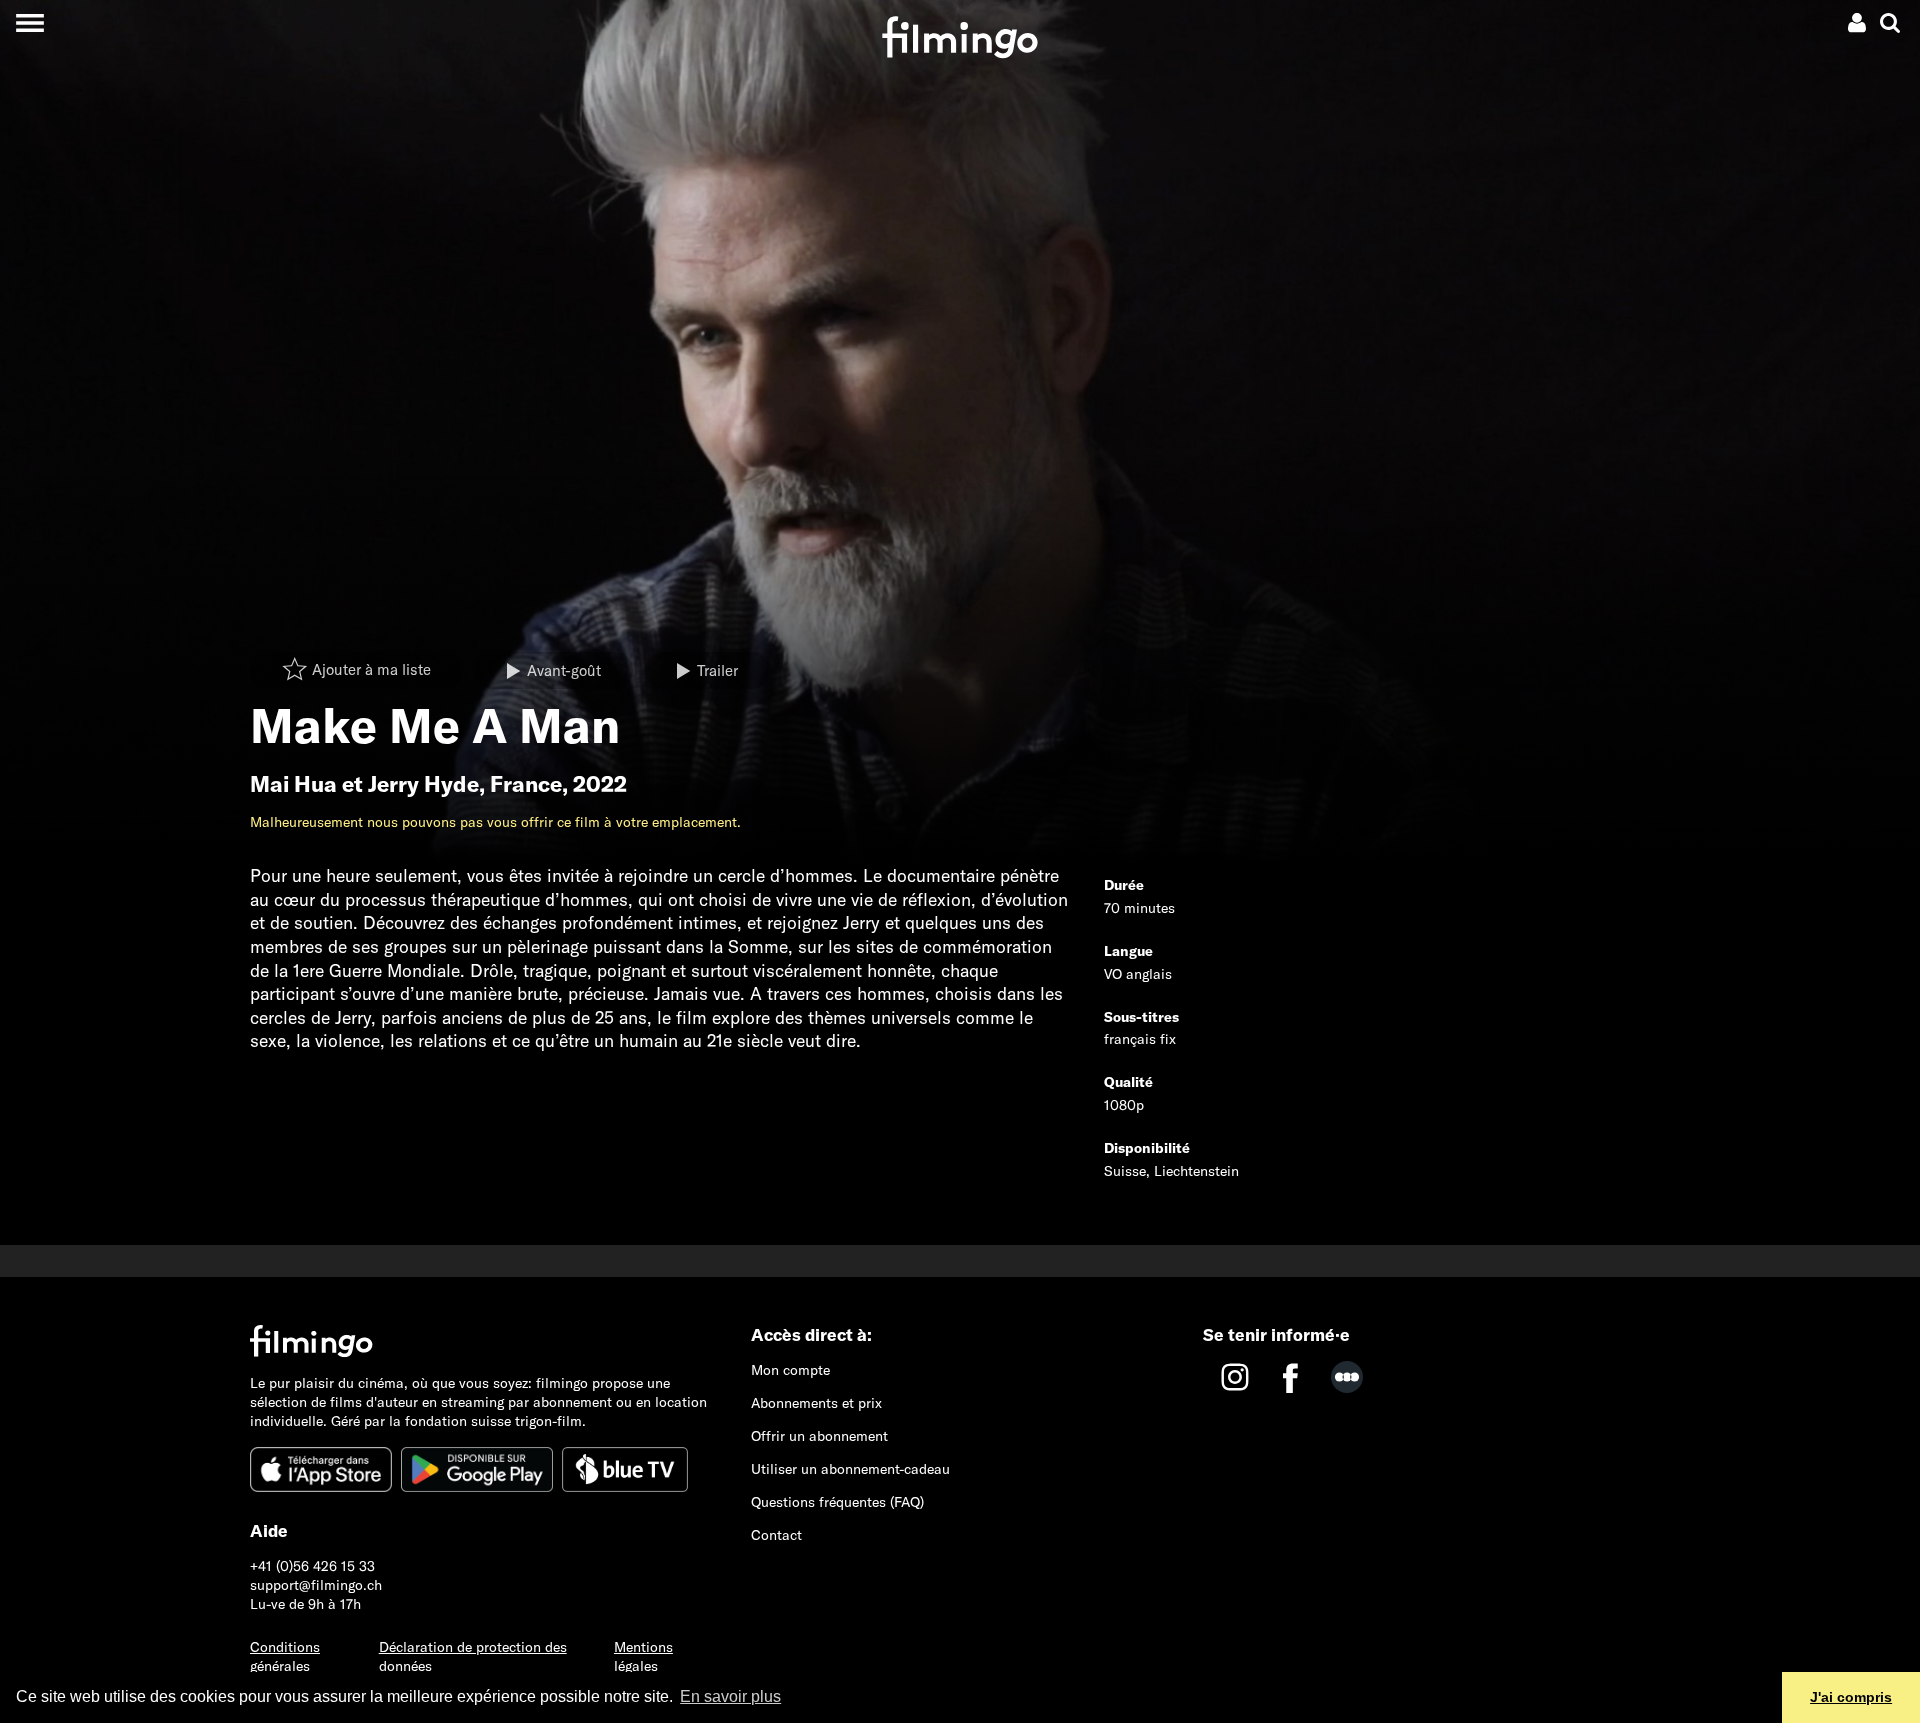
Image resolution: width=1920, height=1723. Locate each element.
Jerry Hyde (423, 784)
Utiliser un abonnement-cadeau (850, 1469)
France (526, 784)
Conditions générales (285, 1656)
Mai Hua (293, 784)
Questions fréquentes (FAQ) (837, 1502)
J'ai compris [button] (1851, 1697)
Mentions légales (643, 1656)
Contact (776, 1535)
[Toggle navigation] (29, 22)
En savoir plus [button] (730, 1696)
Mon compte (790, 1370)
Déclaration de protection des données (473, 1656)
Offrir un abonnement (819, 1436)
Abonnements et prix (816, 1403)
